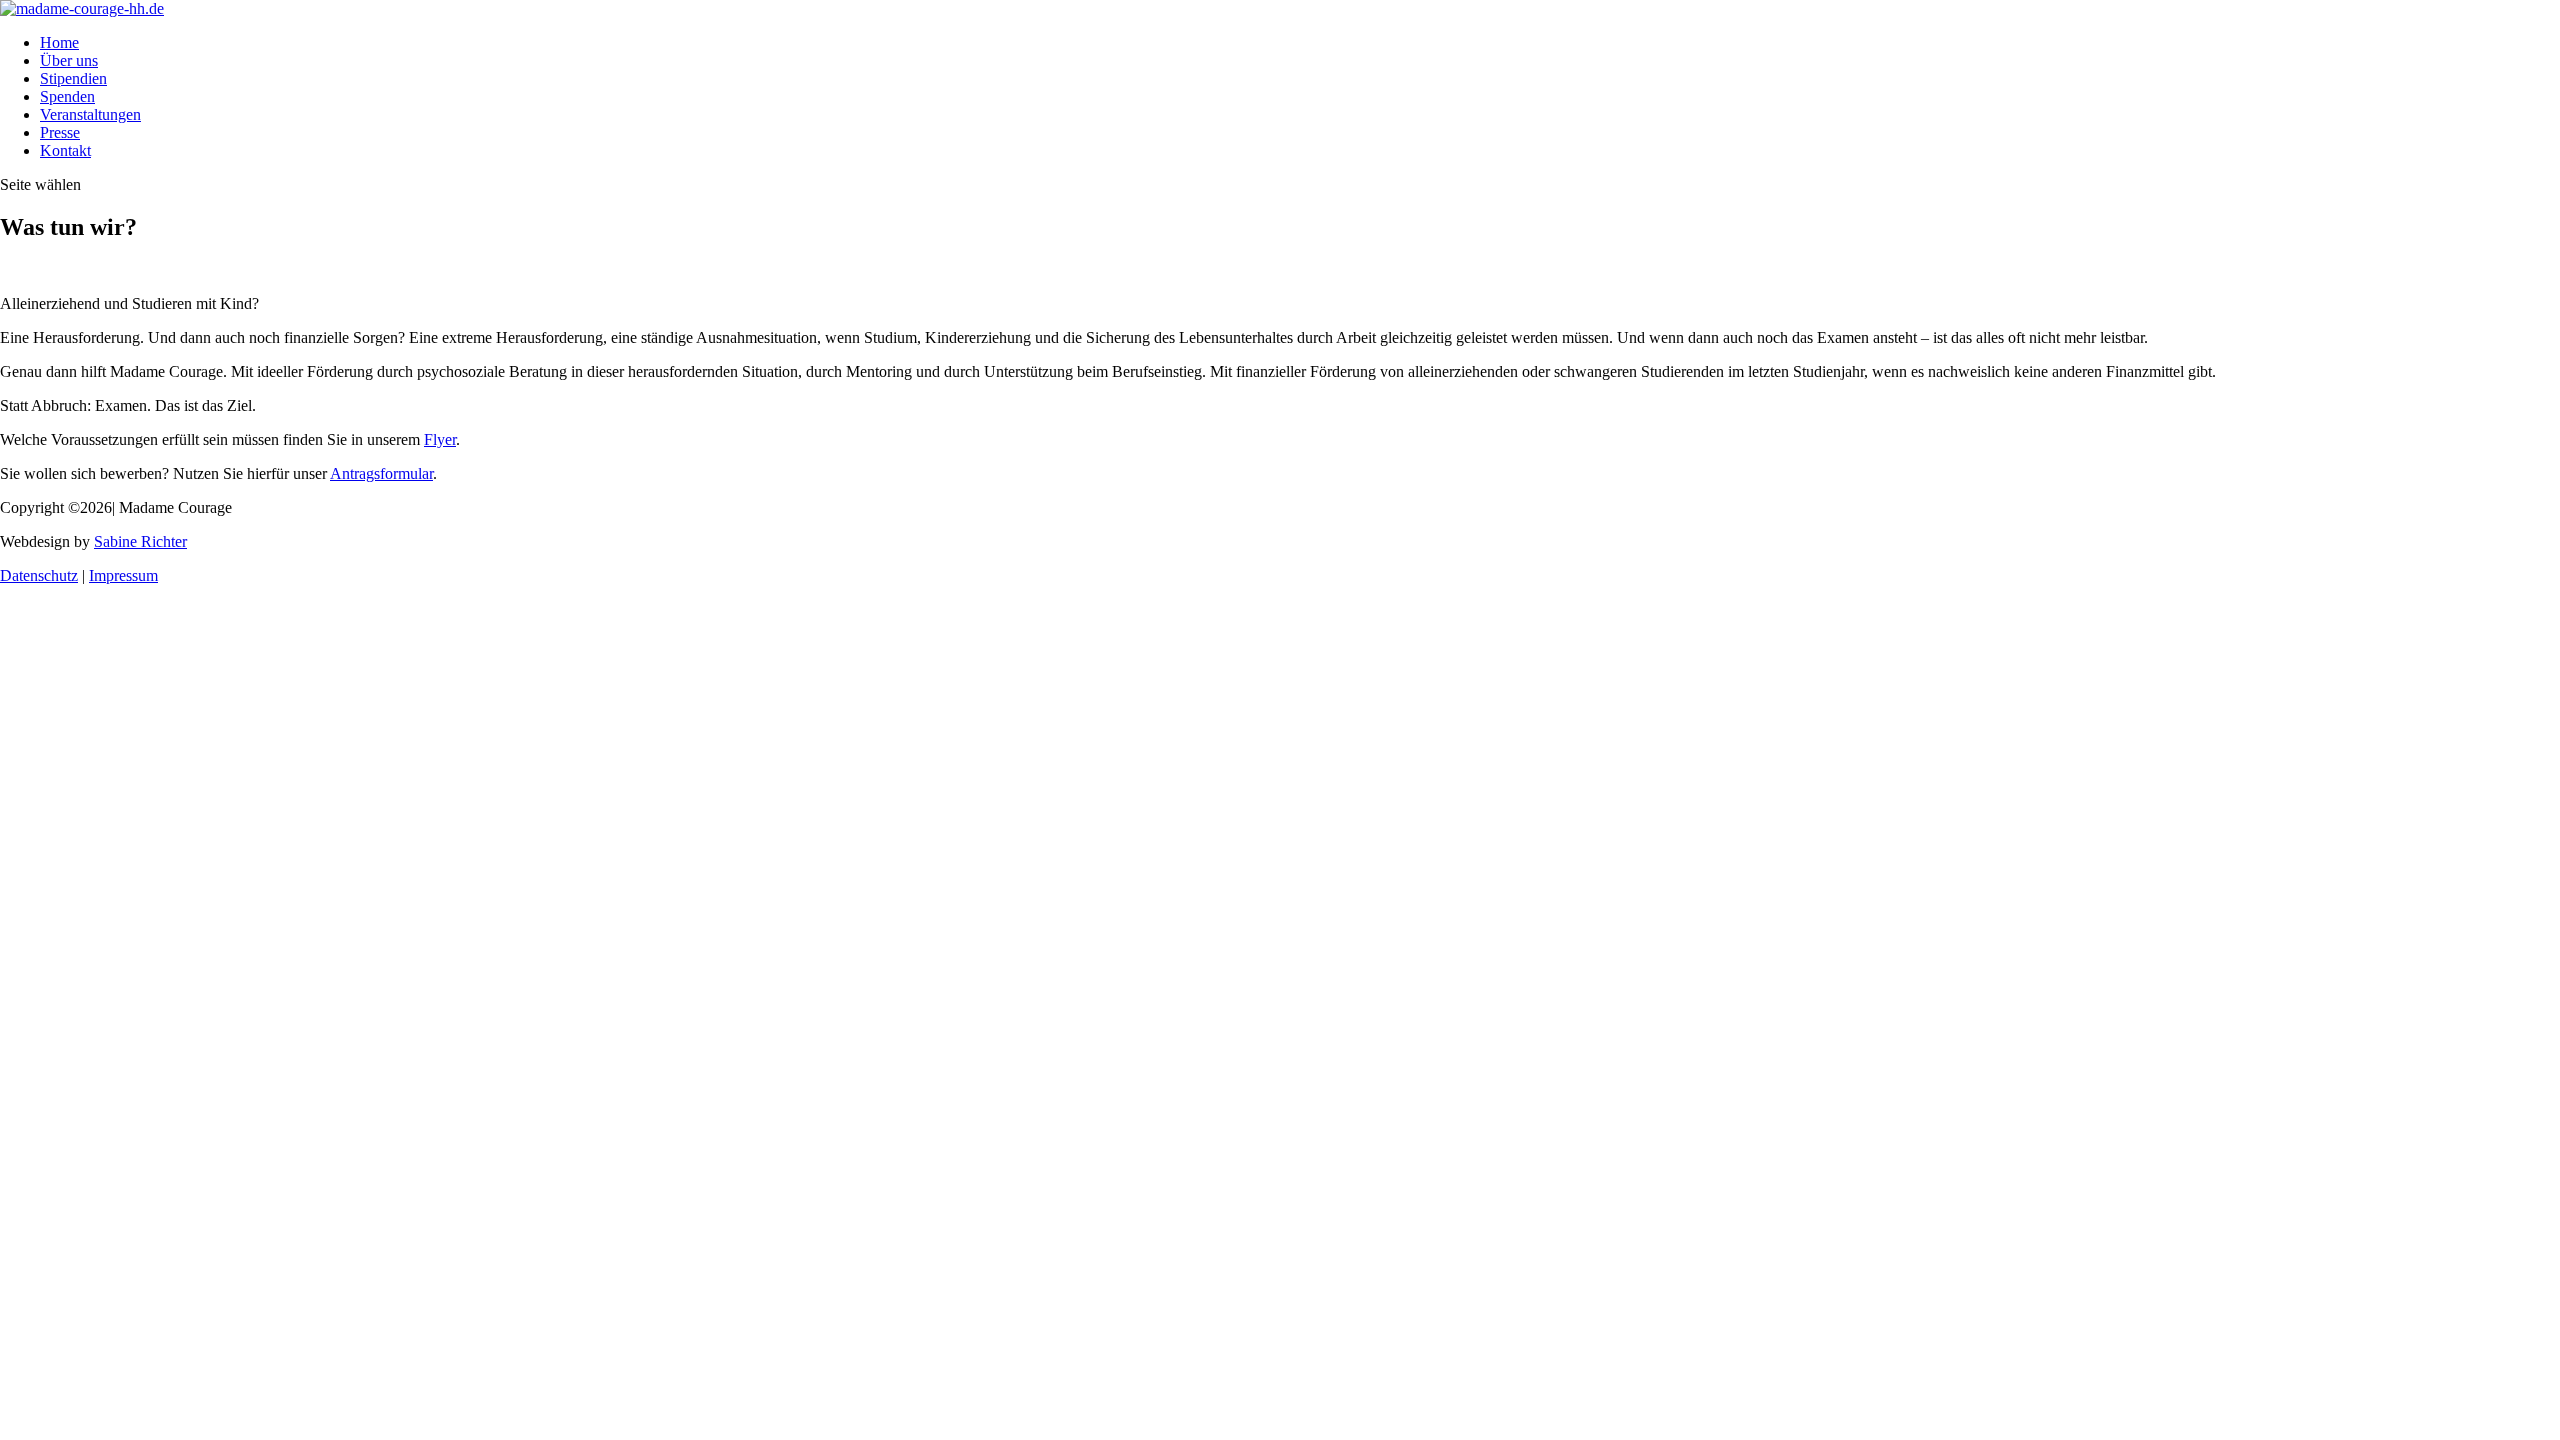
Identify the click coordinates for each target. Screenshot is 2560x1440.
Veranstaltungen (90, 114)
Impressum (123, 575)
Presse (60, 132)
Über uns (69, 60)
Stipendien (73, 78)
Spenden (67, 96)
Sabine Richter (140, 541)
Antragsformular (381, 473)
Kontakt (65, 150)
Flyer (440, 439)
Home (59, 42)
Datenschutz (39, 575)
